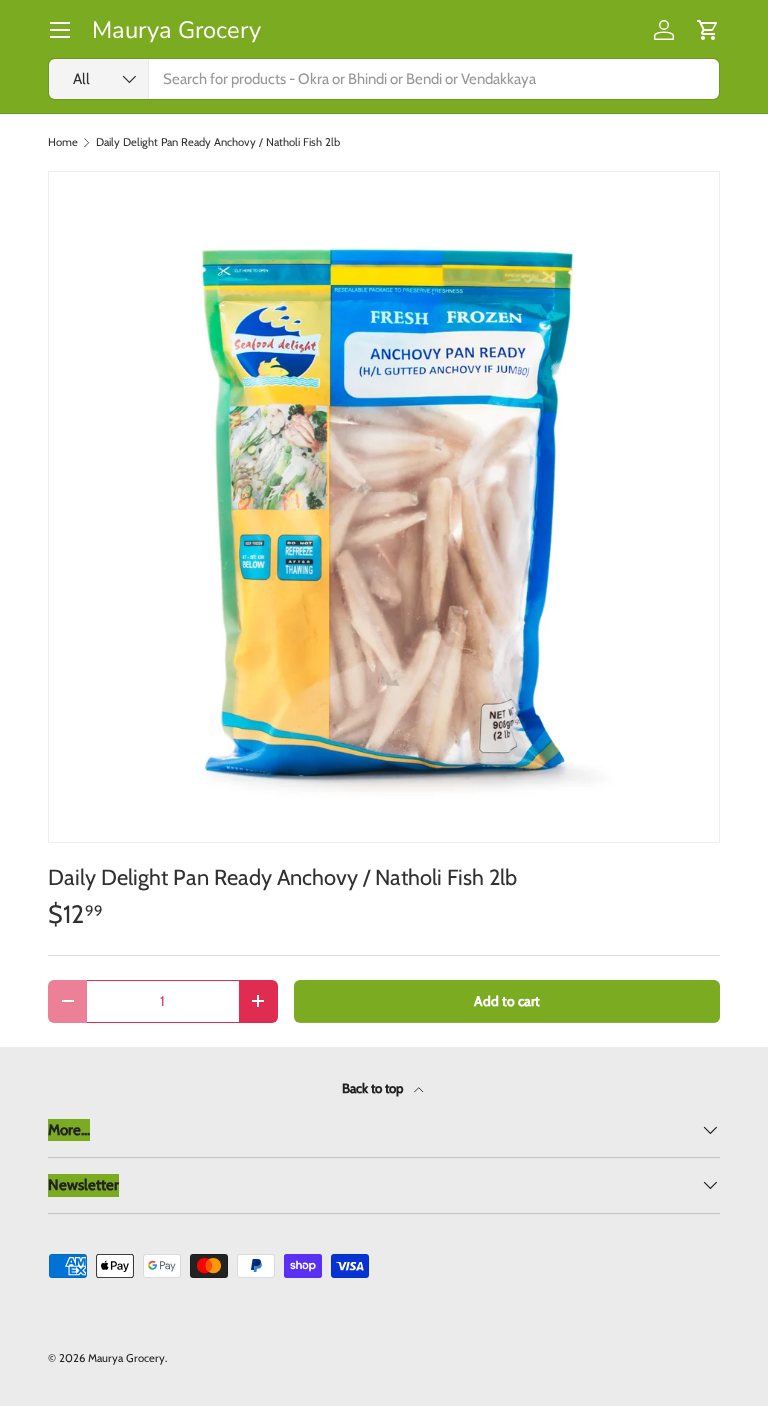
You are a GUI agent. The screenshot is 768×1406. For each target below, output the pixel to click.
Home (63, 142)
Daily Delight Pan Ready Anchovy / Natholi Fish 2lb (218, 142)
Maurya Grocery (126, 1358)
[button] (708, 30)
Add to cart (507, 1001)
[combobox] (384, 79)
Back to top (374, 1088)
